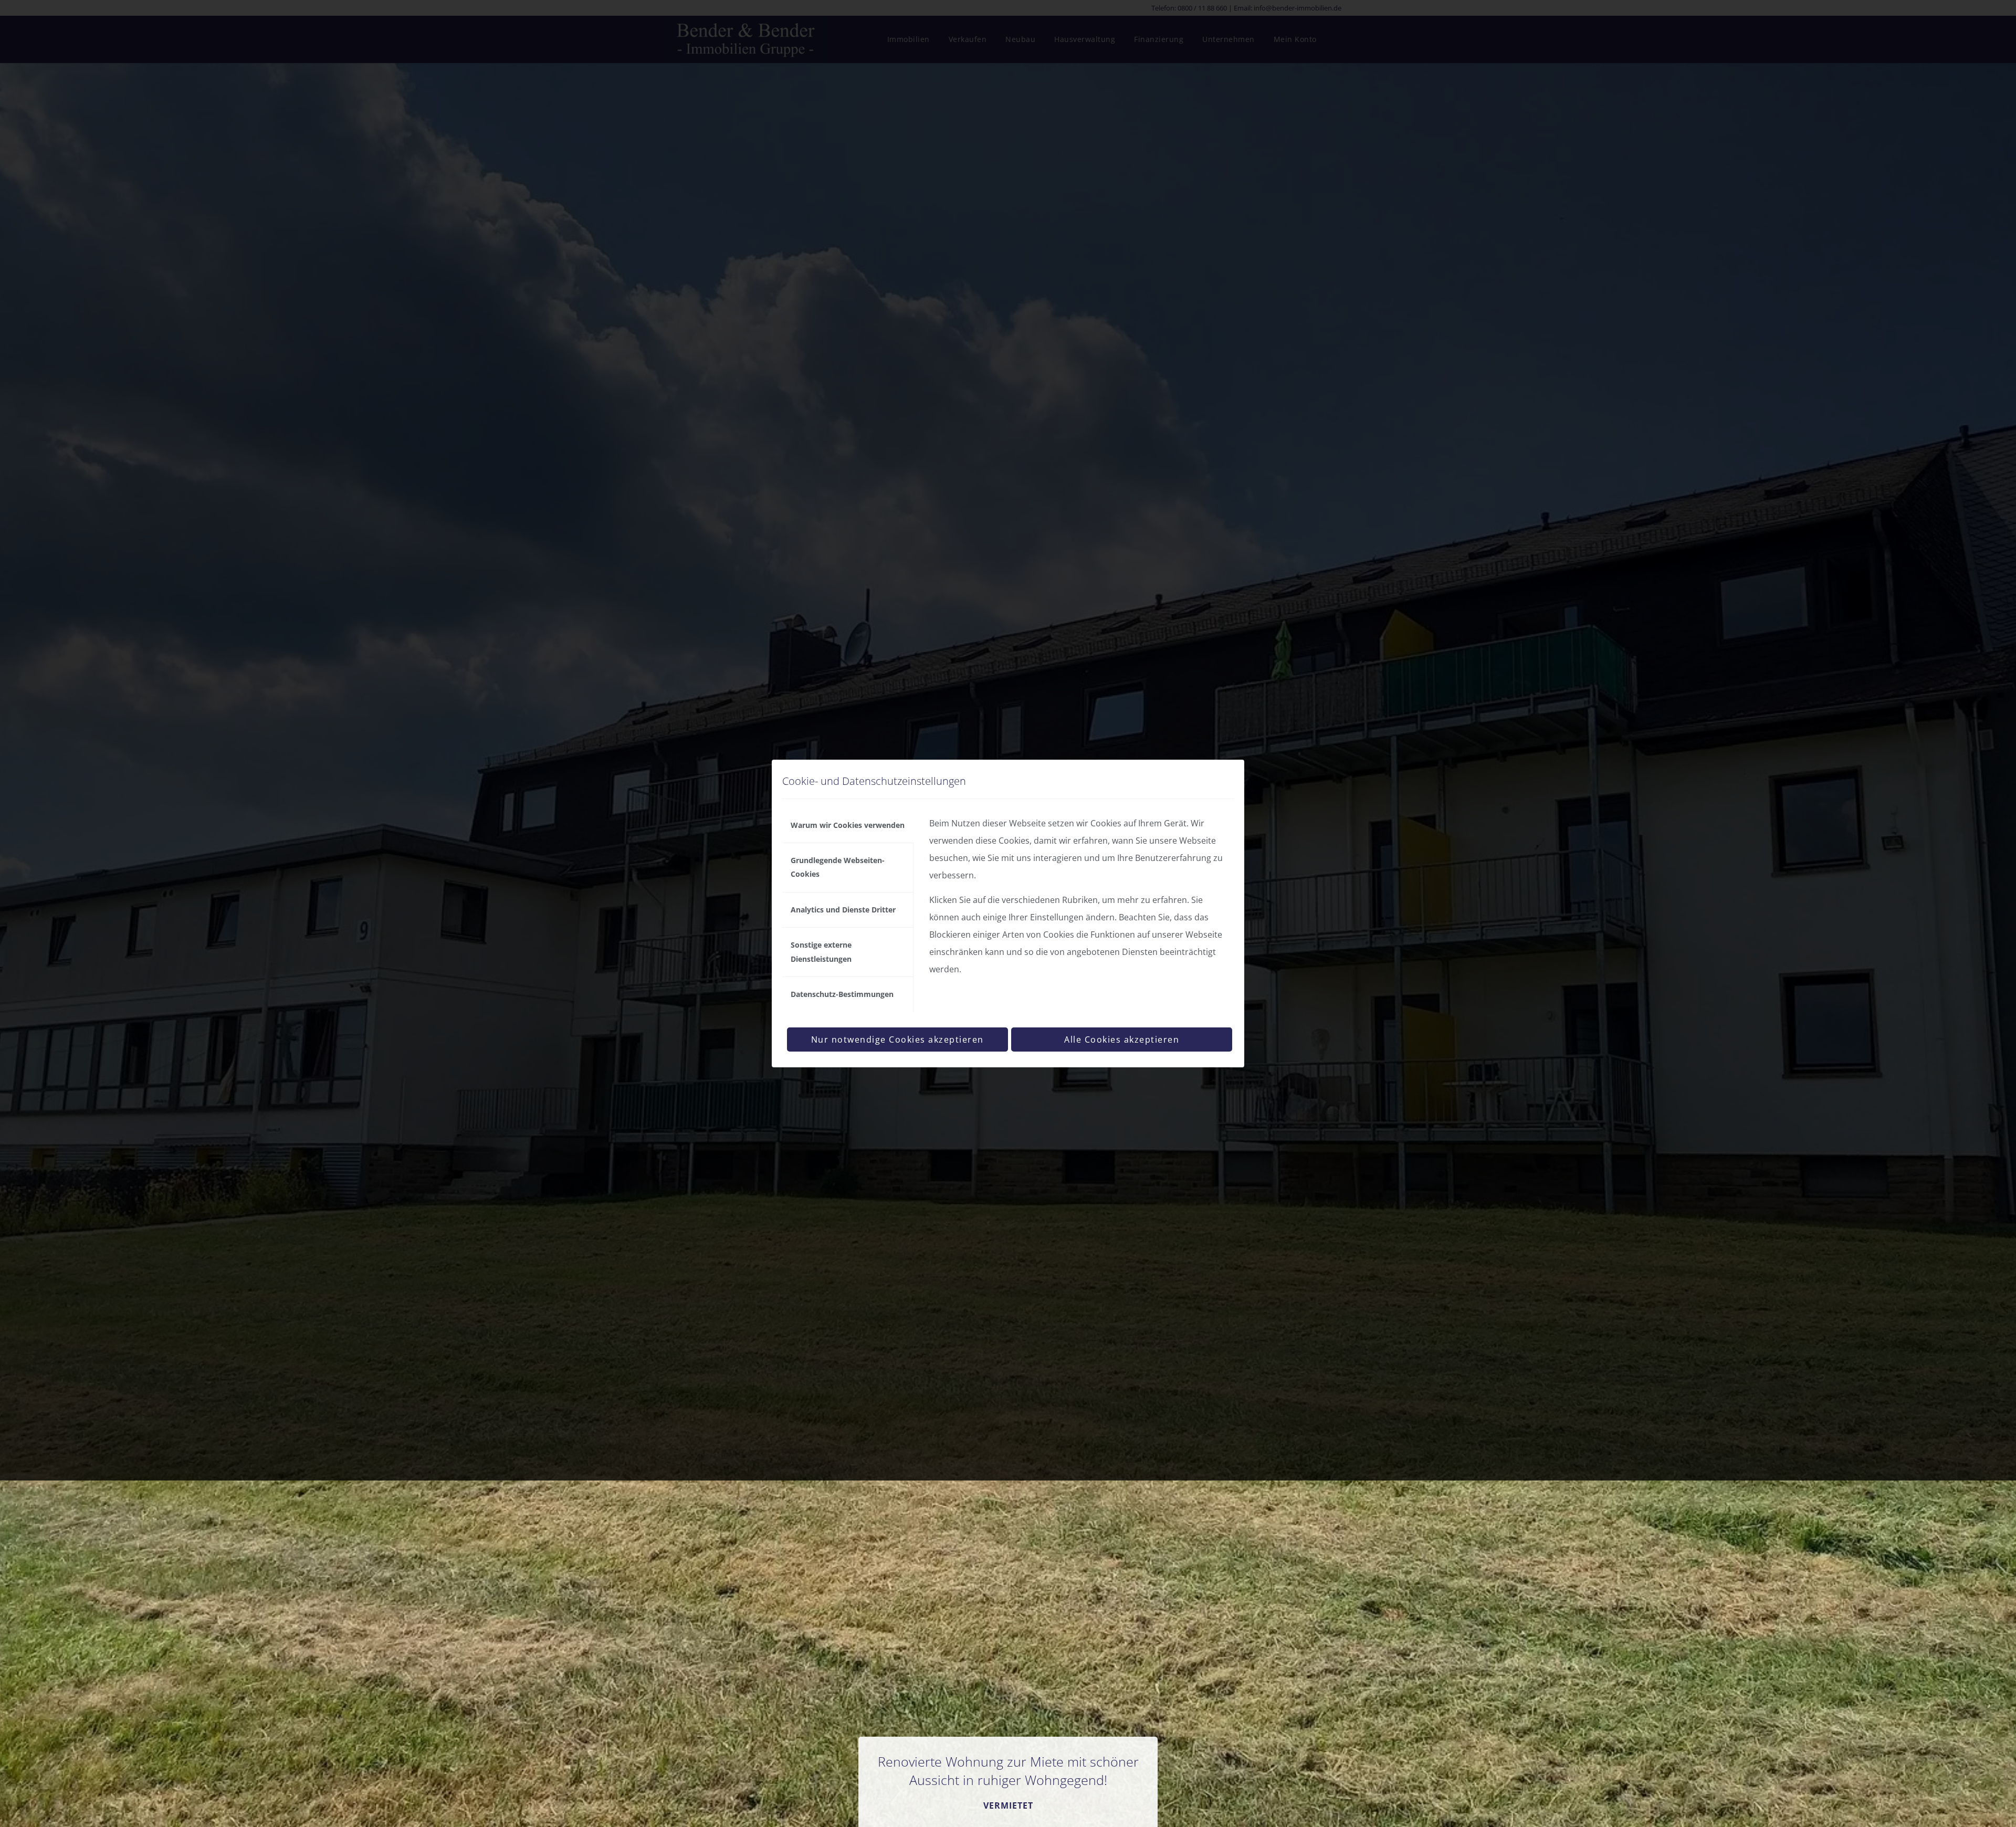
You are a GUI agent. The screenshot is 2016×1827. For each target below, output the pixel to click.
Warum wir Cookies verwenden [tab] (848, 825)
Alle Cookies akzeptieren (1122, 1039)
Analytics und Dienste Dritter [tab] (843, 910)
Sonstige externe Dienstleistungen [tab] (821, 952)
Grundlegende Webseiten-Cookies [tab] (838, 867)
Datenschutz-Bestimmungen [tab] (842, 994)
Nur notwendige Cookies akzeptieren (897, 1039)
